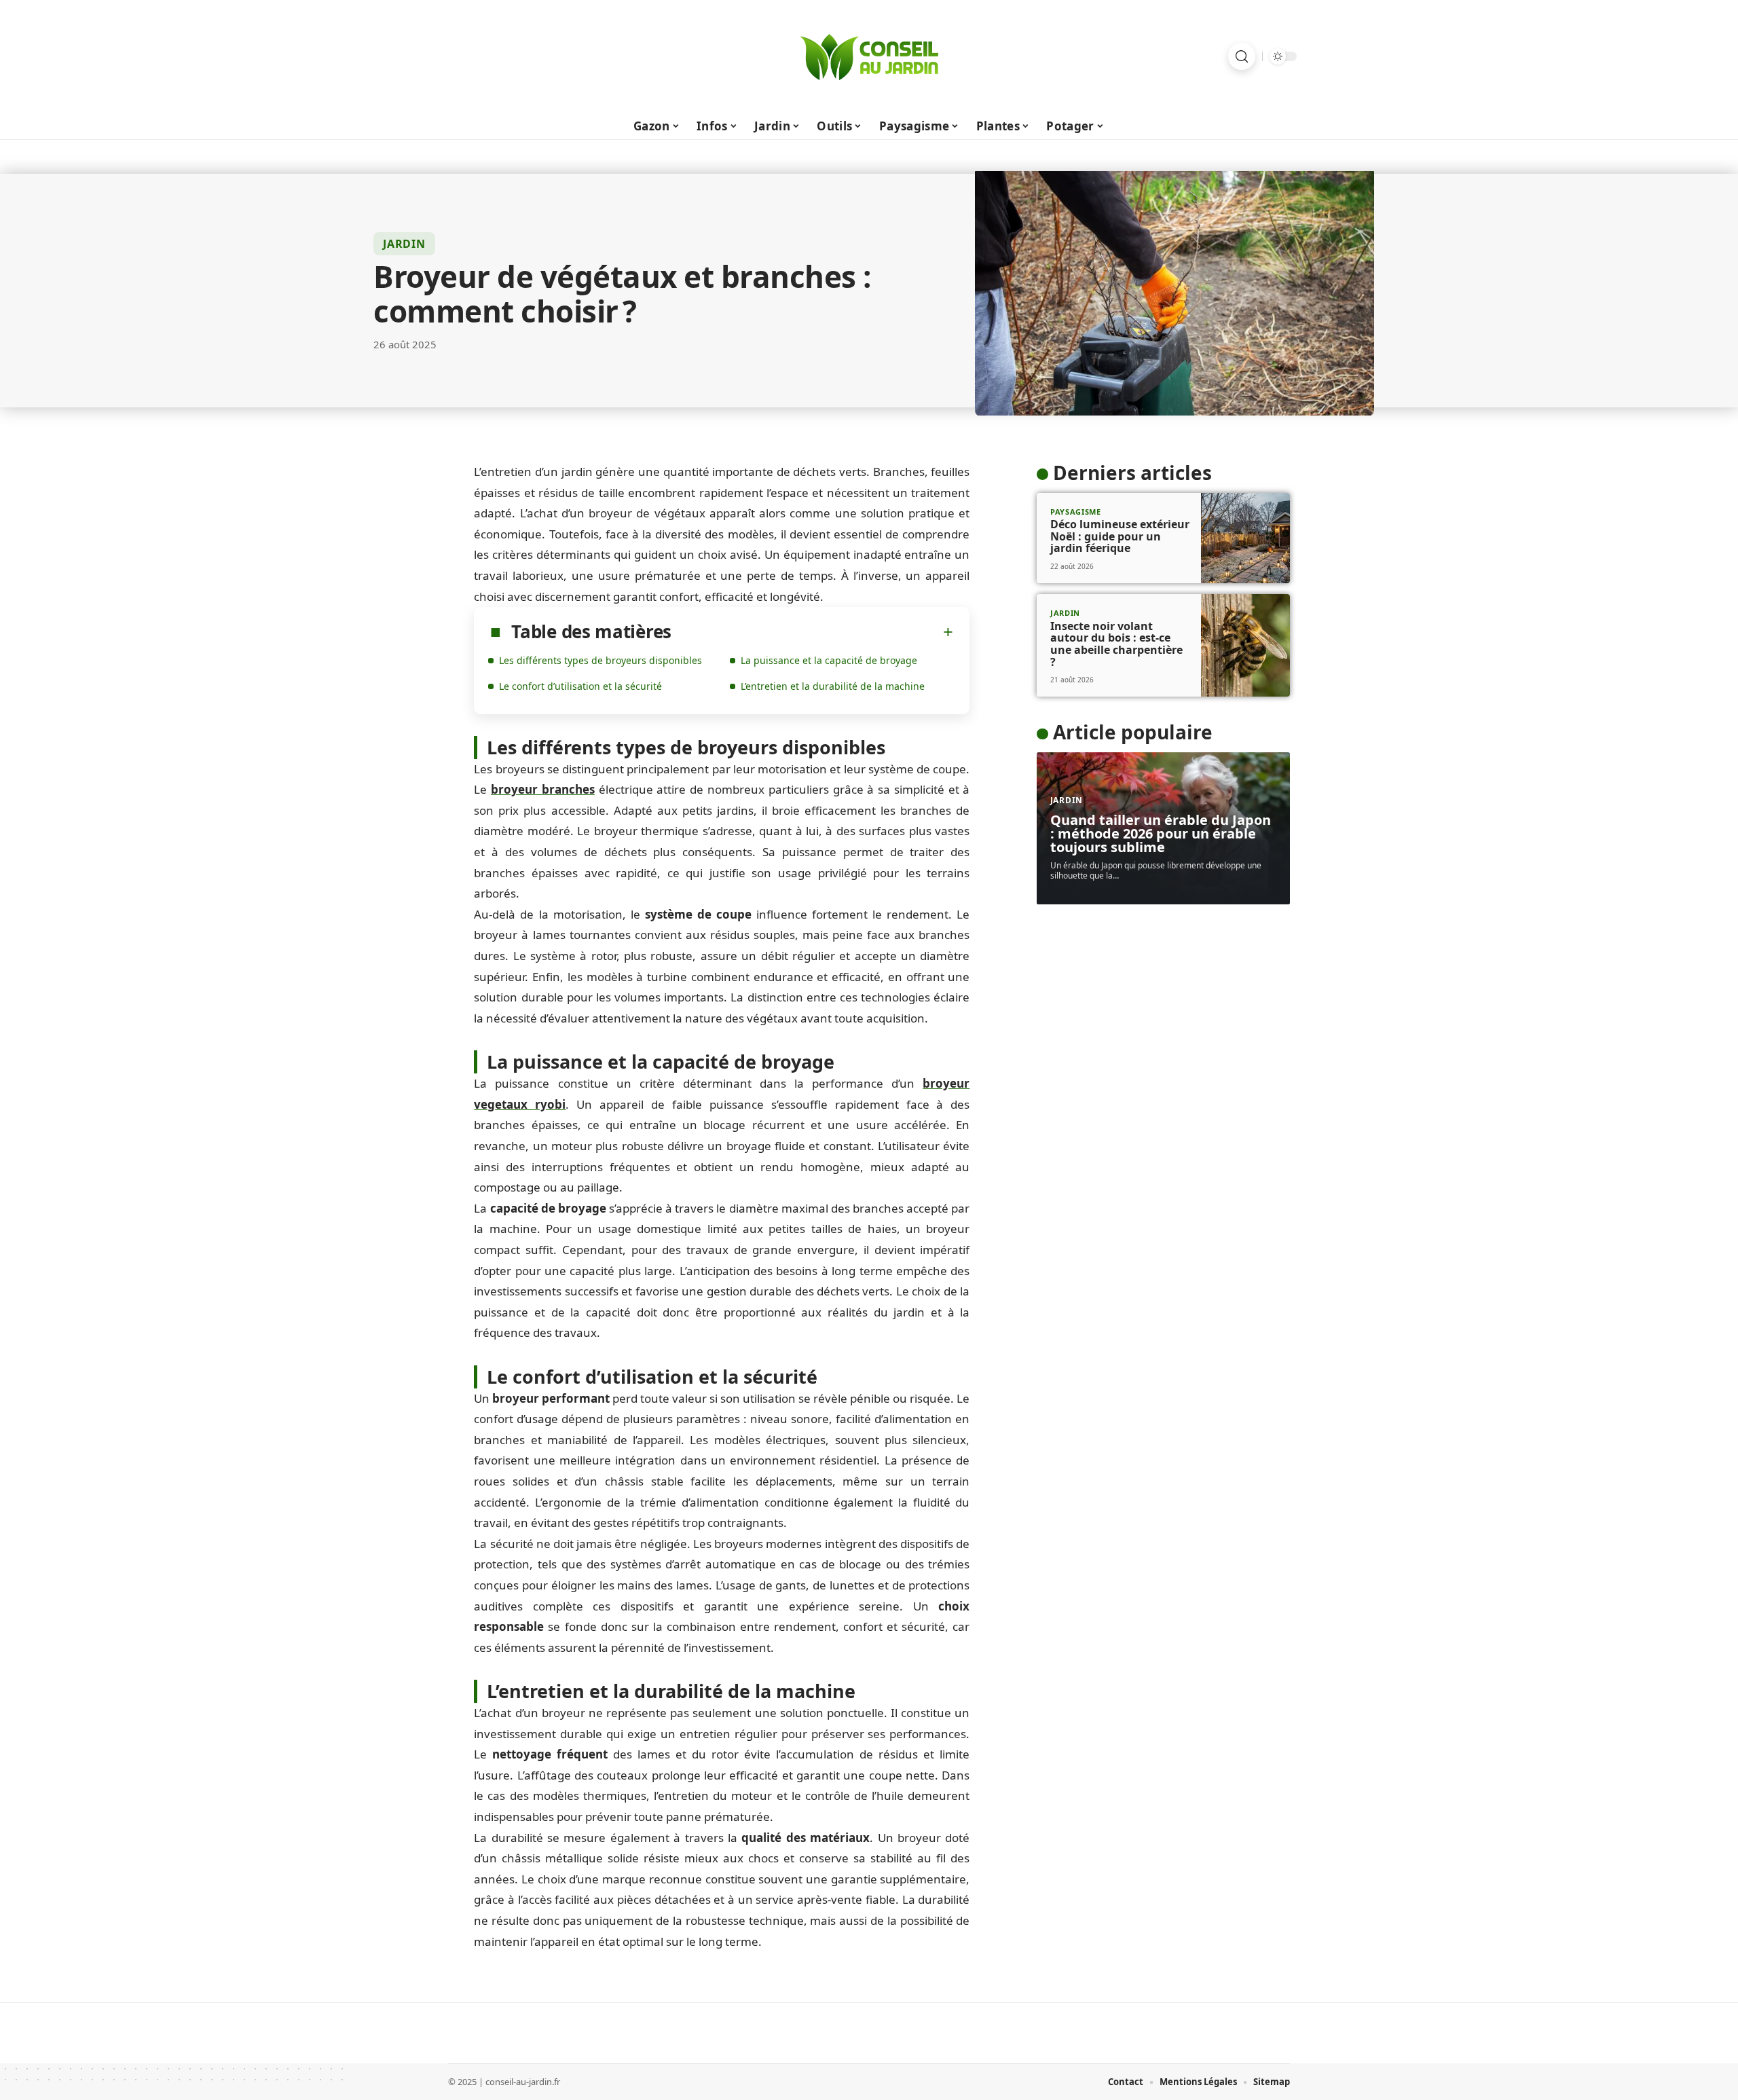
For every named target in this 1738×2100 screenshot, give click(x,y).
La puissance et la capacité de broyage (829, 660)
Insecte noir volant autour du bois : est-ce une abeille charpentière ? (1116, 644)
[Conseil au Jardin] (869, 56)
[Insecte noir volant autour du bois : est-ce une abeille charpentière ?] (1245, 645)
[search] (1242, 56)
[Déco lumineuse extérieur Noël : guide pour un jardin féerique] (1245, 538)
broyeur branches (543, 789)
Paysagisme (1076, 512)
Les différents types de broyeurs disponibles (600, 660)
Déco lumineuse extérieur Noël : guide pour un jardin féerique (1120, 536)
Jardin (404, 244)
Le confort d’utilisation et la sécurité (580, 686)
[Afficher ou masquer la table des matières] (812, 632)
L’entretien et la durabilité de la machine (833, 686)
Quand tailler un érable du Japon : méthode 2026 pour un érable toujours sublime (1161, 833)
